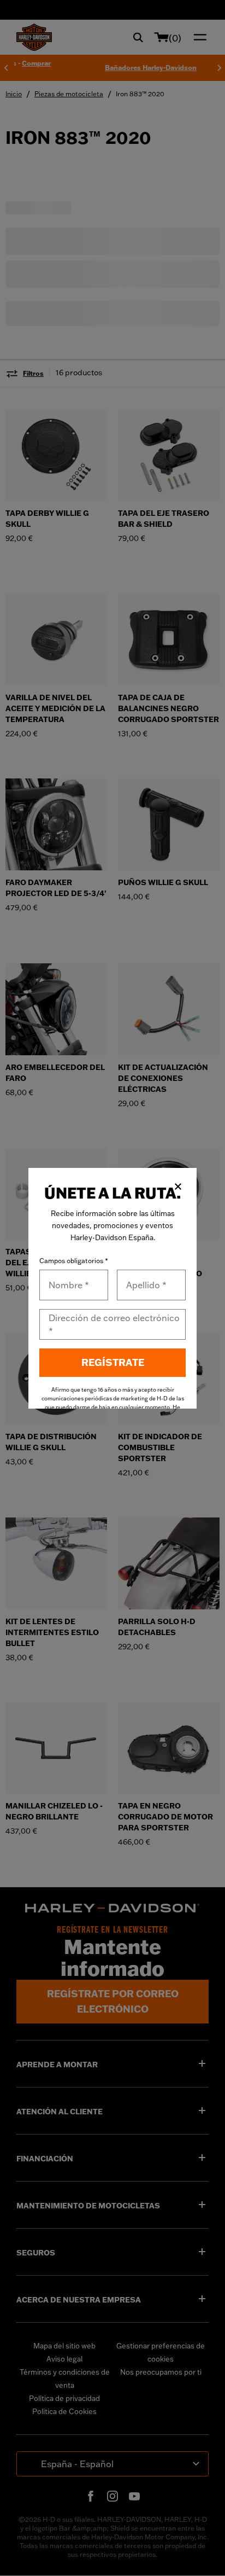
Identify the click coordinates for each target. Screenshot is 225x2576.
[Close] (178, 1187)
